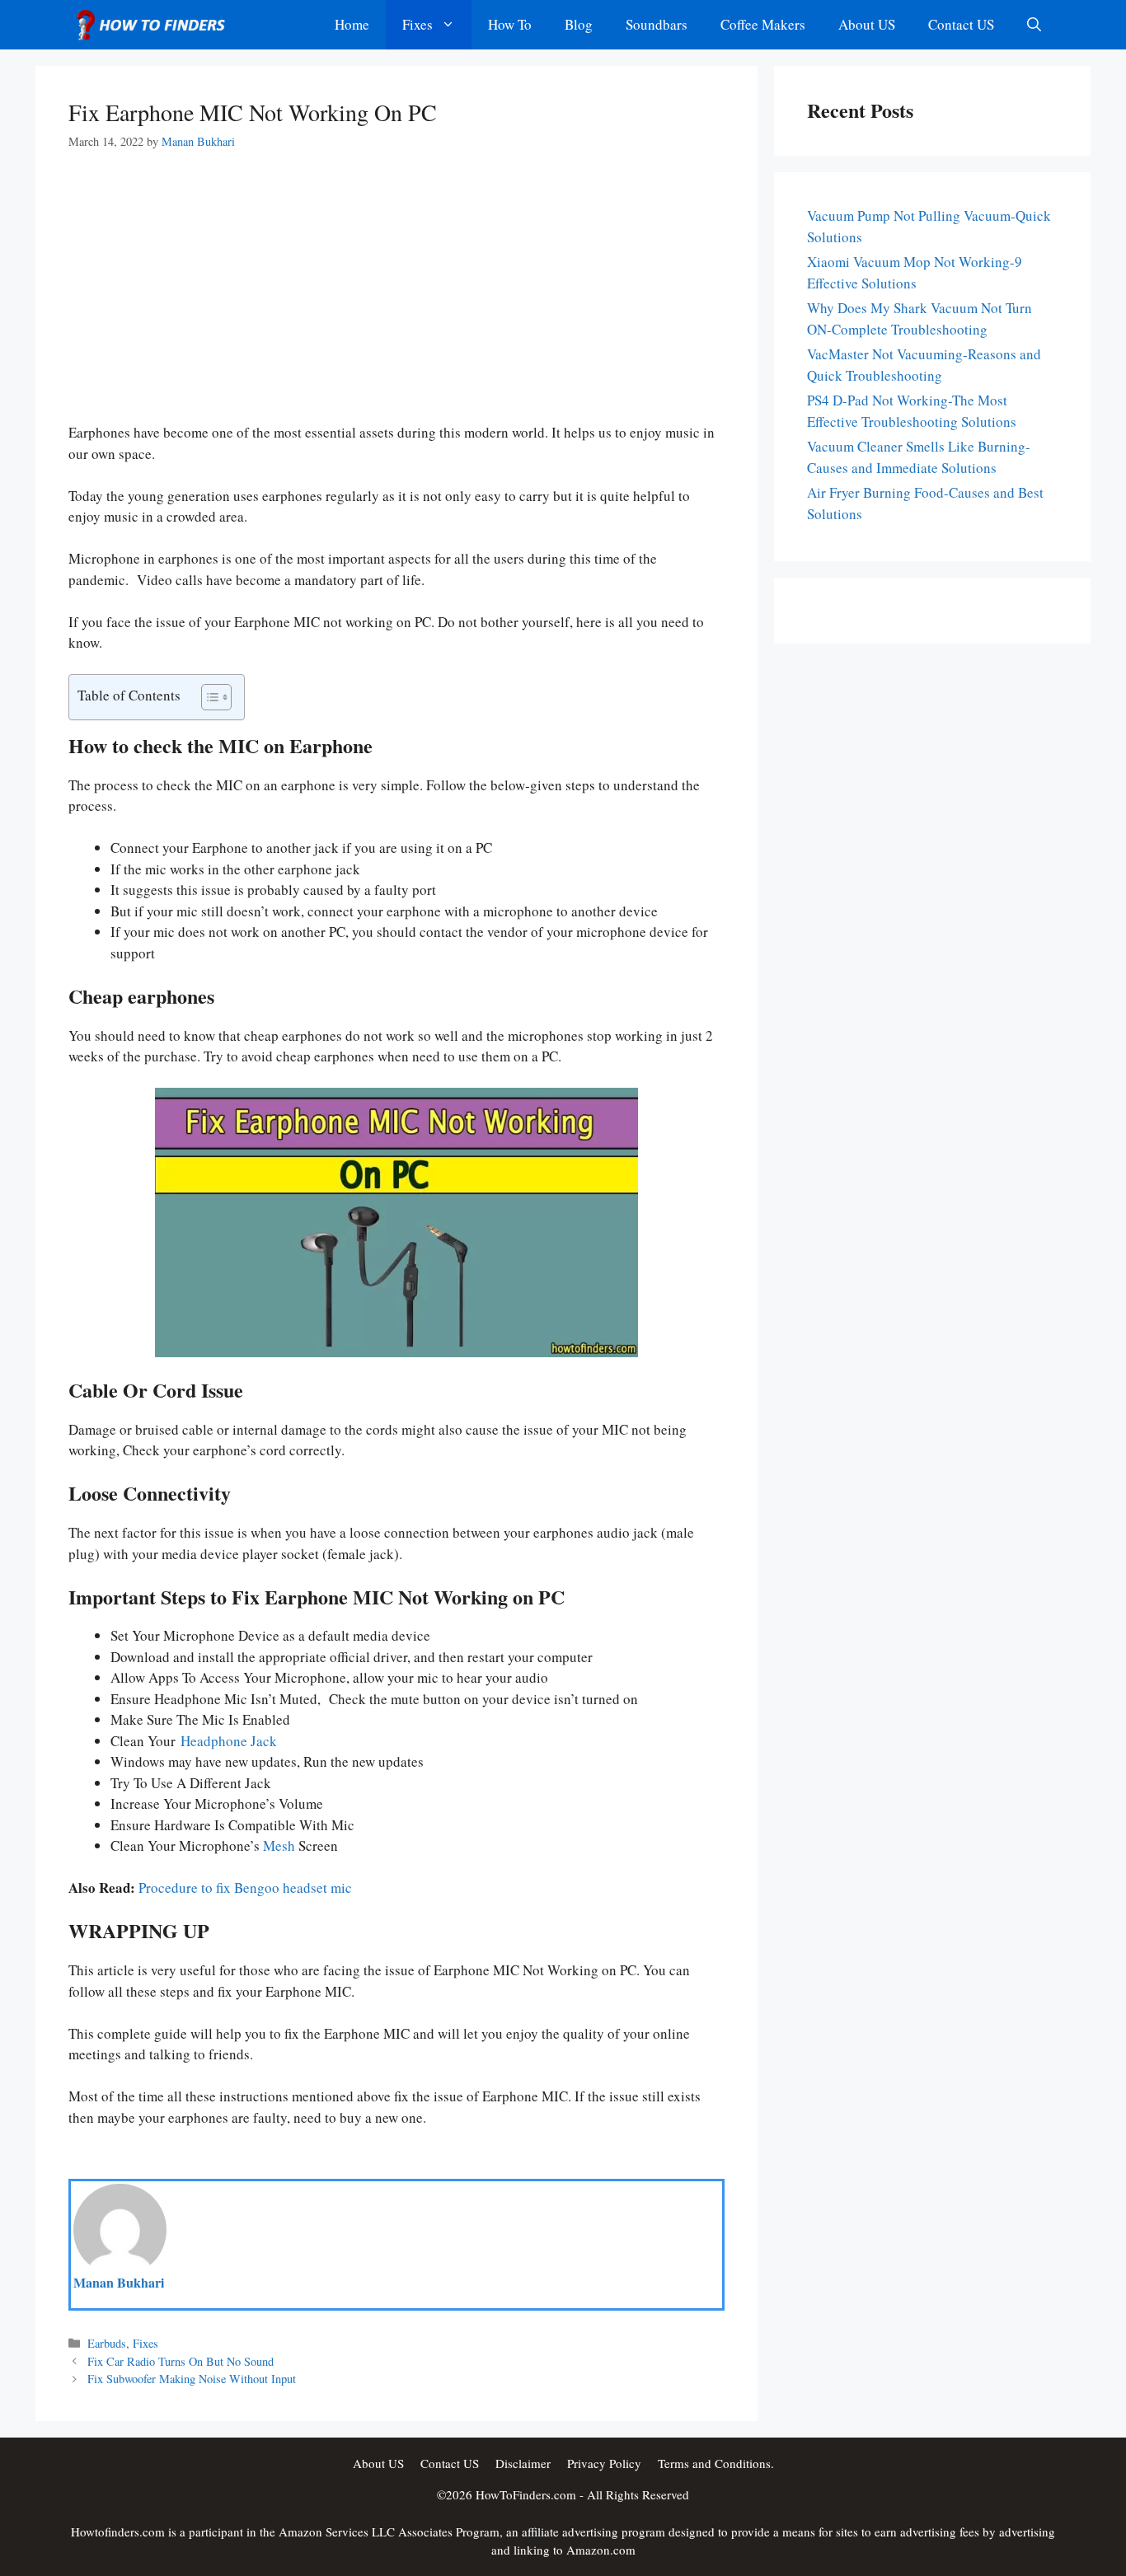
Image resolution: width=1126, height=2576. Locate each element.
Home (352, 24)
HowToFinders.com (526, 2494)
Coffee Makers (763, 24)
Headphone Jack (229, 1741)
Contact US (961, 24)
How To (510, 24)
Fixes (418, 24)
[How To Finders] (155, 25)
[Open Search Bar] (1034, 25)
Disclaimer (523, 2463)
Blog (579, 24)
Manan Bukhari (119, 2282)
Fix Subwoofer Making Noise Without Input (192, 2379)
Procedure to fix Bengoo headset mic (245, 1888)
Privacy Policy (604, 2463)
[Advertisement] (396, 300)
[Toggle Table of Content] (208, 697)
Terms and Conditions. (716, 2463)
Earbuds (107, 2343)
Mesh (279, 1846)
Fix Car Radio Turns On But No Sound (181, 2361)
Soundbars (657, 24)
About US (867, 24)
